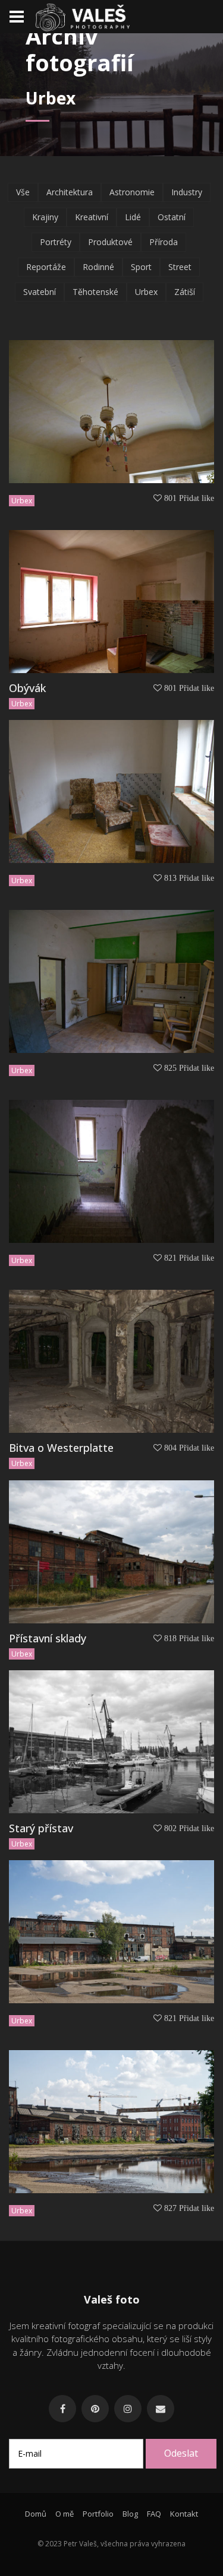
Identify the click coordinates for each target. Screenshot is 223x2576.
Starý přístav (41, 1828)
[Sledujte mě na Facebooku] (62, 2409)
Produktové (110, 242)
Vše (23, 192)
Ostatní (172, 217)
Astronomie (132, 192)
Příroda (164, 242)
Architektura (70, 192)
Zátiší (185, 292)
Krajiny (45, 217)
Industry (187, 192)
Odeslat (181, 2453)
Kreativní (92, 217)
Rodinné (98, 267)
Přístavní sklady (48, 1638)
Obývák (27, 688)
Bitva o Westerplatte (61, 1448)
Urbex (146, 292)
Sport (141, 267)
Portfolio (98, 2514)
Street (180, 267)
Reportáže (46, 267)
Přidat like (197, 498)
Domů (36, 2514)
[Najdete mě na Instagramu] (128, 2409)
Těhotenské (95, 292)
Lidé (133, 217)
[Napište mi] (161, 2409)
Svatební (40, 292)
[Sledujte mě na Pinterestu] (95, 2409)
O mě (65, 2514)
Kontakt (184, 2514)
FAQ (154, 2514)
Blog (130, 2514)
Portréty (56, 242)
